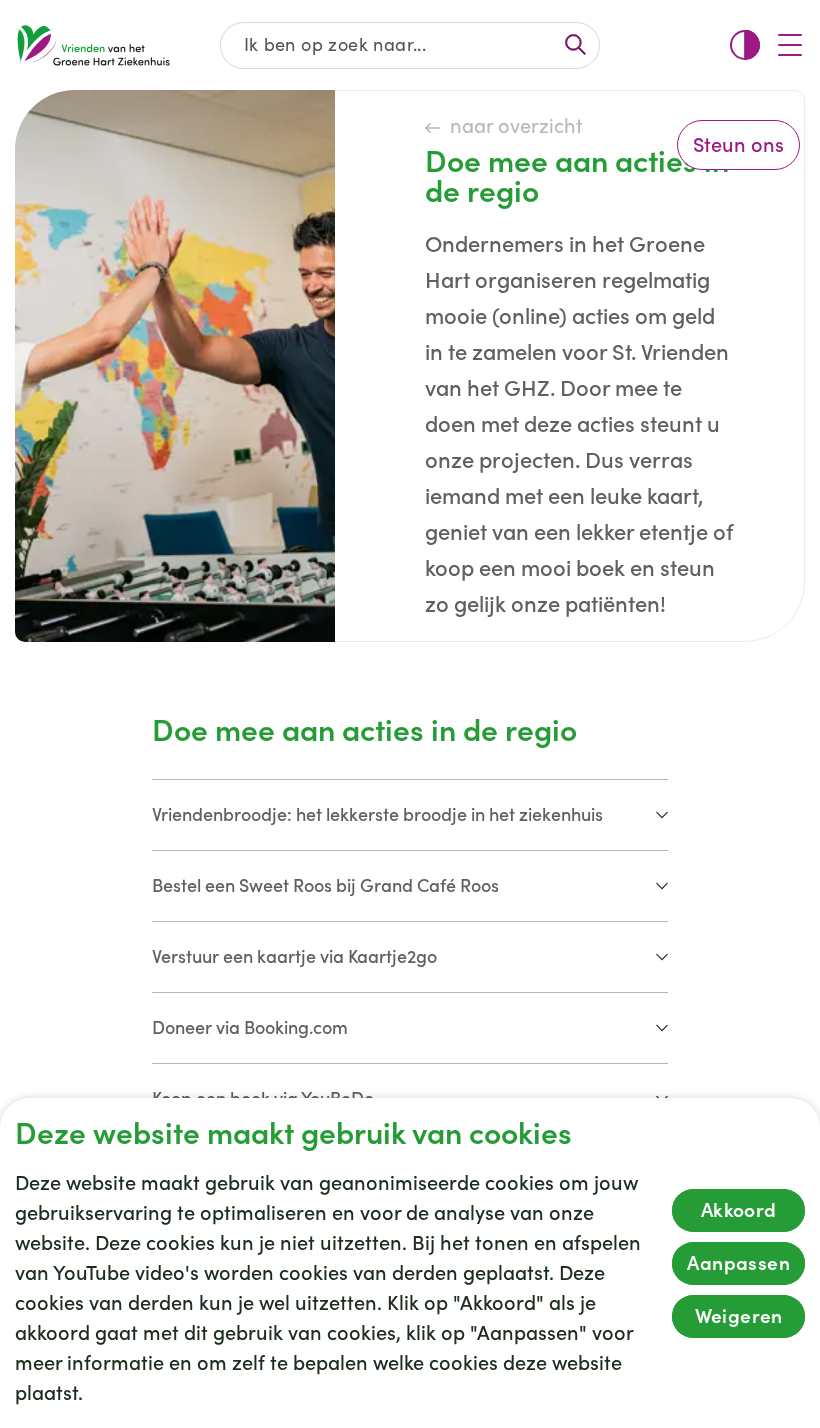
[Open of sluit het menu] (790, 45)
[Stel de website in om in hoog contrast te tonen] (745, 45)
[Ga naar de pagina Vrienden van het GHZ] (92, 45)
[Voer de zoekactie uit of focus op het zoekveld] (575, 44)
